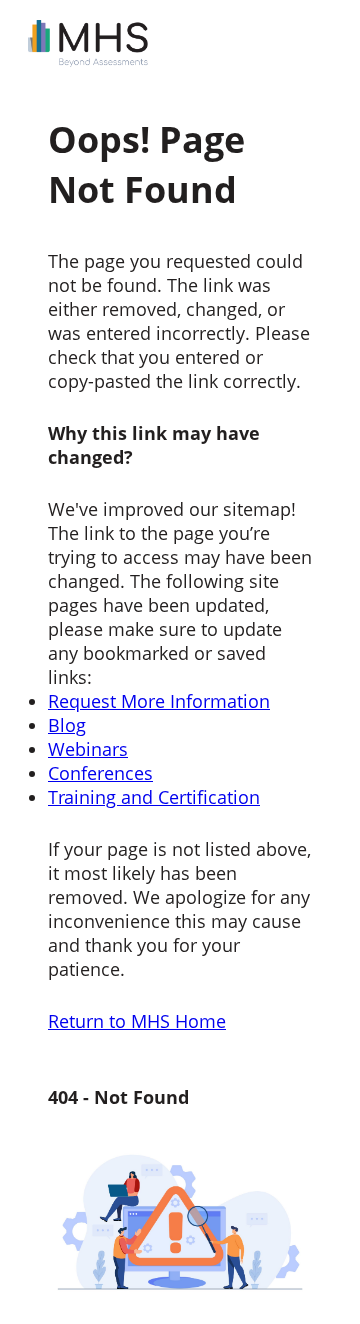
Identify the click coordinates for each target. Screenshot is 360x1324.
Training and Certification (154, 797)
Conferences (100, 773)
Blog (67, 725)
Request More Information (159, 701)
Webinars (88, 749)
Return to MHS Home (137, 1021)
